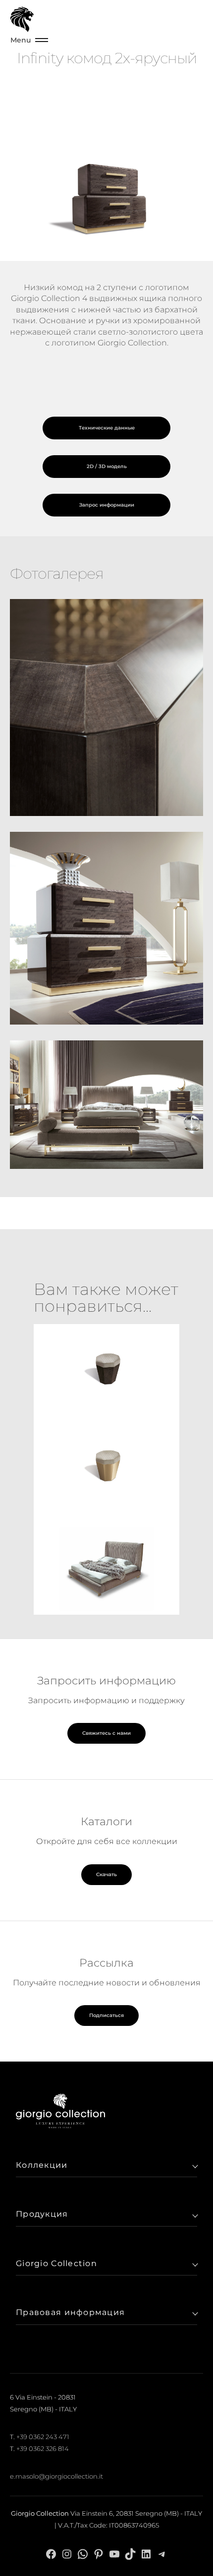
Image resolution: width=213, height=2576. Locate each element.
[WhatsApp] (83, 2554)
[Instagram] (67, 2554)
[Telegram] (162, 2554)
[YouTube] (114, 2554)
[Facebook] (51, 2554)
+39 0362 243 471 (43, 2437)
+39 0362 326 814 (43, 2448)
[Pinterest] (99, 2554)
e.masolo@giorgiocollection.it (56, 2476)
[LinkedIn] (146, 2554)
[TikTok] (130, 2554)
